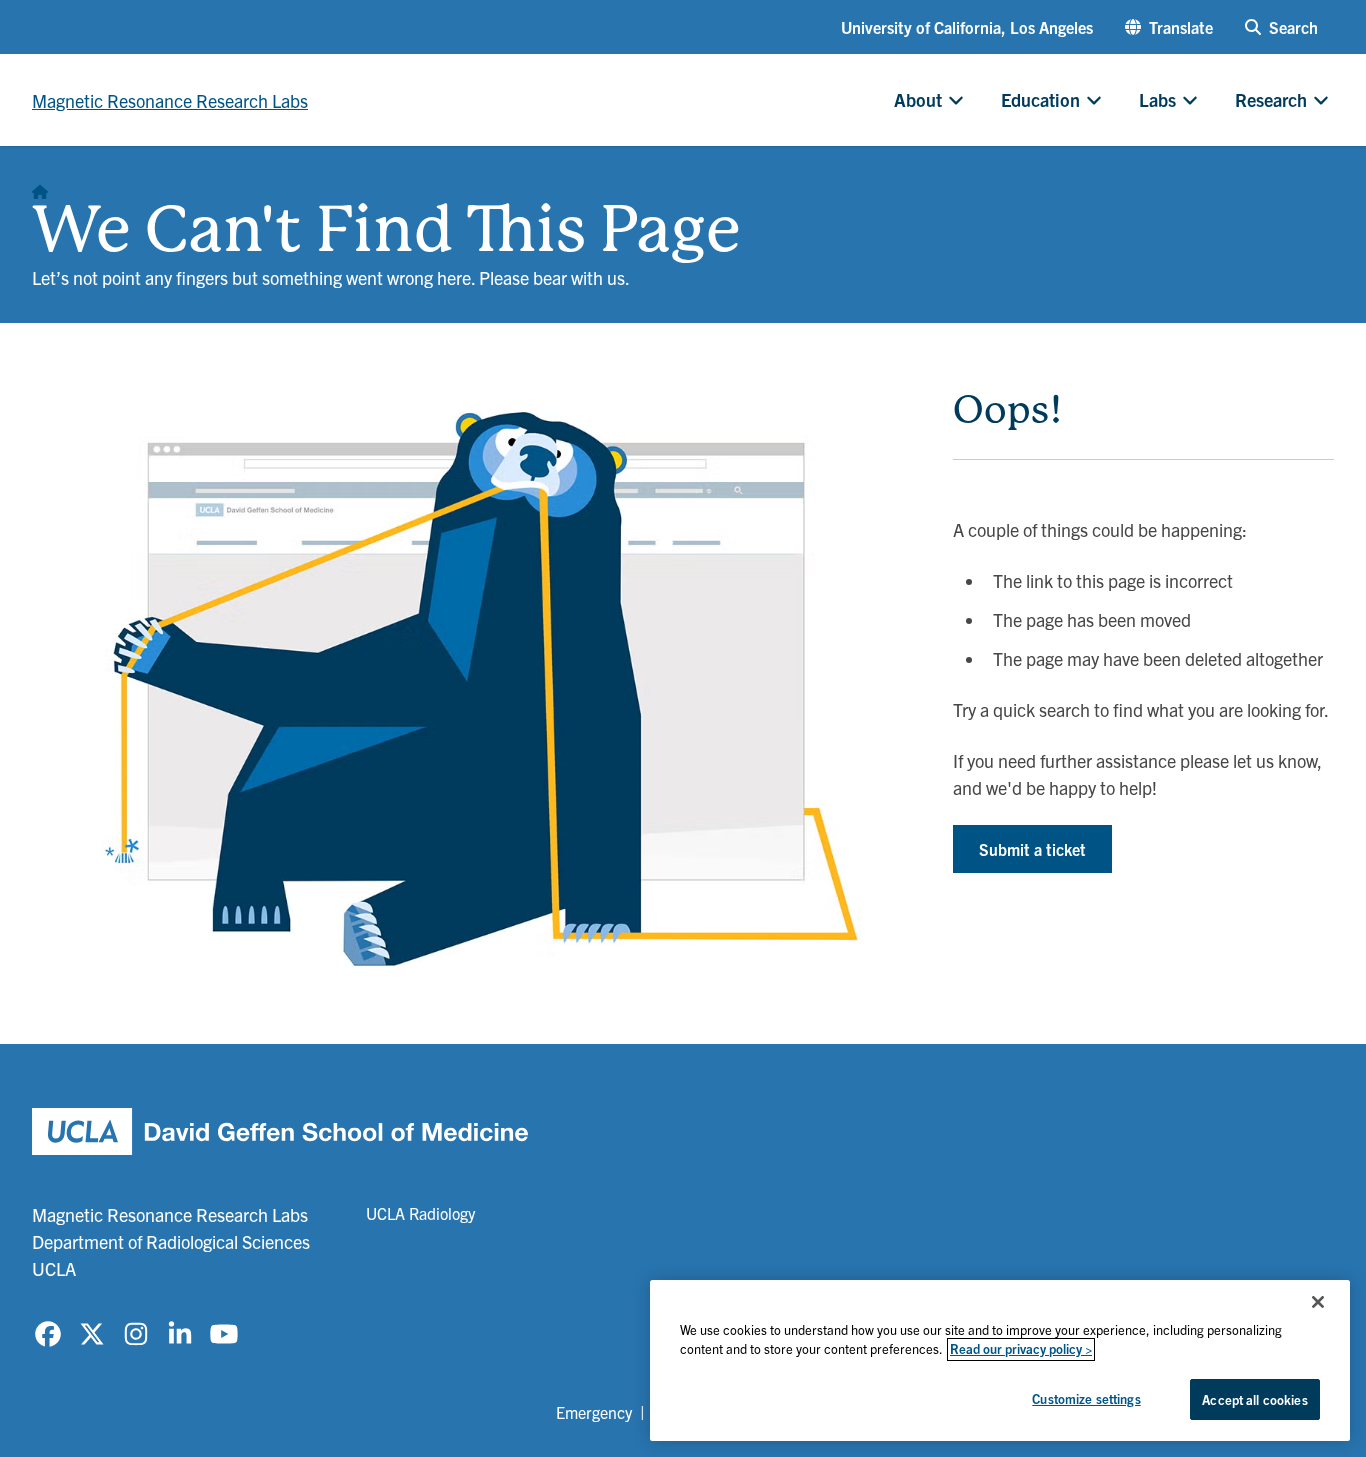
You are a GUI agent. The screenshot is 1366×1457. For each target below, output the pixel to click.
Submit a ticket (1032, 849)
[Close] (1318, 1302)
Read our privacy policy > (1021, 1349)
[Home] (40, 186)
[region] (1000, 1360)
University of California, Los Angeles (967, 27)
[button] (1169, 27)
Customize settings (1086, 1398)
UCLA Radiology (420, 1213)
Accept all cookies (1254, 1399)
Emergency (594, 1412)
